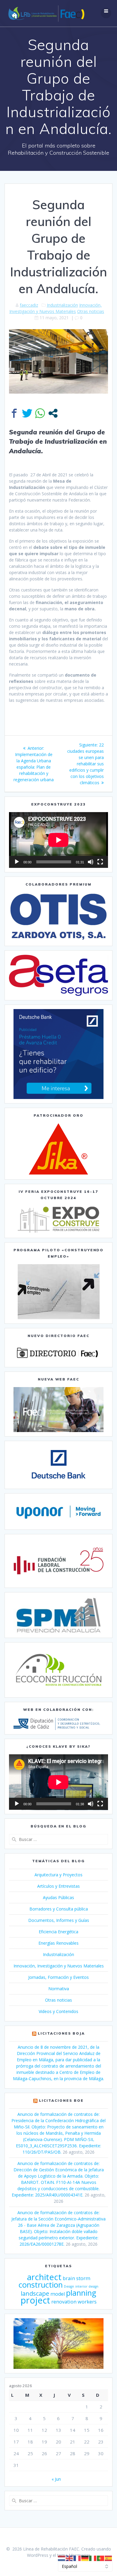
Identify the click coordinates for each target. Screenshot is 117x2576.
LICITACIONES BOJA (61, 2033)
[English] (70, 2558)
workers (87, 2302)
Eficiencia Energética (58, 1932)
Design (69, 2286)
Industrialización (62, 305)
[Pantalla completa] (100, 862)
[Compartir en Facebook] (14, 413)
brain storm (76, 2278)
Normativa (59, 1989)
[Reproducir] (17, 862)
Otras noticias (91, 311)
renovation (64, 2302)
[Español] (109, 2558)
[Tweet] (27, 413)
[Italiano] (93, 2558)
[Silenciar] (91, 862)
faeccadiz (29, 305)
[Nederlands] (62, 2558)
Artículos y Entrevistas (58, 1886)
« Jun (56, 2479)
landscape (35, 2293)
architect (44, 2277)
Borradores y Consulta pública (59, 1909)
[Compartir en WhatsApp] (40, 413)
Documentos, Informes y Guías (59, 1920)
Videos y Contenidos (58, 2011)
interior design (87, 2286)
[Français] (77, 2558)
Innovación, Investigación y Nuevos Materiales (59, 1966)
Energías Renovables (58, 1943)
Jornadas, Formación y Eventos (58, 1977)
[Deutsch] (85, 2558)
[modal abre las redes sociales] (53, 413)
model (58, 2294)
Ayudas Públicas (58, 1897)
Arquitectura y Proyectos (58, 1875)
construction (41, 2285)
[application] (58, 840)
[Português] (101, 2558)
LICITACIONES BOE (61, 2100)
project (35, 2300)
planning (81, 2293)
